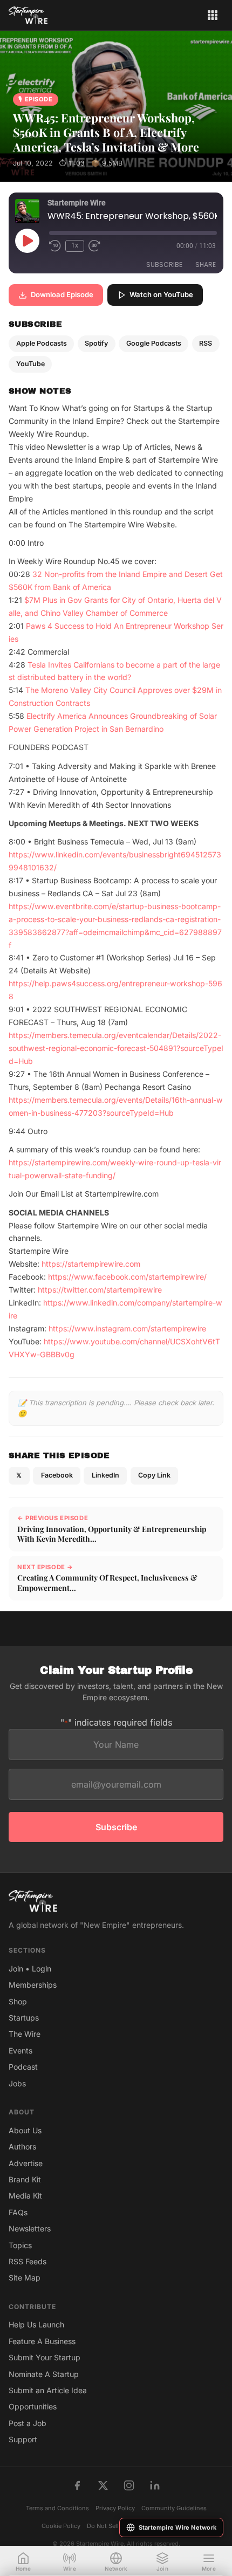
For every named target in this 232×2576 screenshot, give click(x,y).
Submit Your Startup (45, 2357)
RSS (206, 343)
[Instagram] (129, 2485)
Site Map (25, 2278)
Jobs (17, 2083)
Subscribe (164, 265)
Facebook (57, 1475)
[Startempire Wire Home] (28, 15)
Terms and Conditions (57, 2508)
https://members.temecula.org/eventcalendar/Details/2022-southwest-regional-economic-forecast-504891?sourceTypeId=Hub (116, 1048)
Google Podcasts (154, 343)
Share (206, 265)
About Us (25, 2130)
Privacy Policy (115, 2508)
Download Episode (62, 294)
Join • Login (30, 1969)
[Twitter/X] (103, 2485)
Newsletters (30, 2228)
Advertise (26, 2163)
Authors (22, 2146)
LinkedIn (105, 1475)
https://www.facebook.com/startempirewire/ (127, 1277)
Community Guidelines (174, 2508)
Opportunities (33, 2406)
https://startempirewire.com (91, 1264)
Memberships (33, 1985)
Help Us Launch (36, 2324)
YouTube (30, 364)
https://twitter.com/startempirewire (100, 1290)
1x (75, 245)
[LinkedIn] (155, 2485)
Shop (18, 2001)
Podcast (23, 2067)
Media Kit (25, 2196)
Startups (24, 2018)
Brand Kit (25, 2179)
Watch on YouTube (161, 294)
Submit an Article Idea (48, 2390)
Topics (20, 2245)
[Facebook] (77, 2485)
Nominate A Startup (44, 2374)
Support (23, 2439)
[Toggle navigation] (213, 15)
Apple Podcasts (42, 343)
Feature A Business (42, 2341)
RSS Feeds (28, 2261)
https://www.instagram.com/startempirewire (127, 1328)
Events (21, 2051)
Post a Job (28, 2423)
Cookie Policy (61, 2526)
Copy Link (154, 1475)
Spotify (96, 343)
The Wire (25, 2034)
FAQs (18, 2212)
